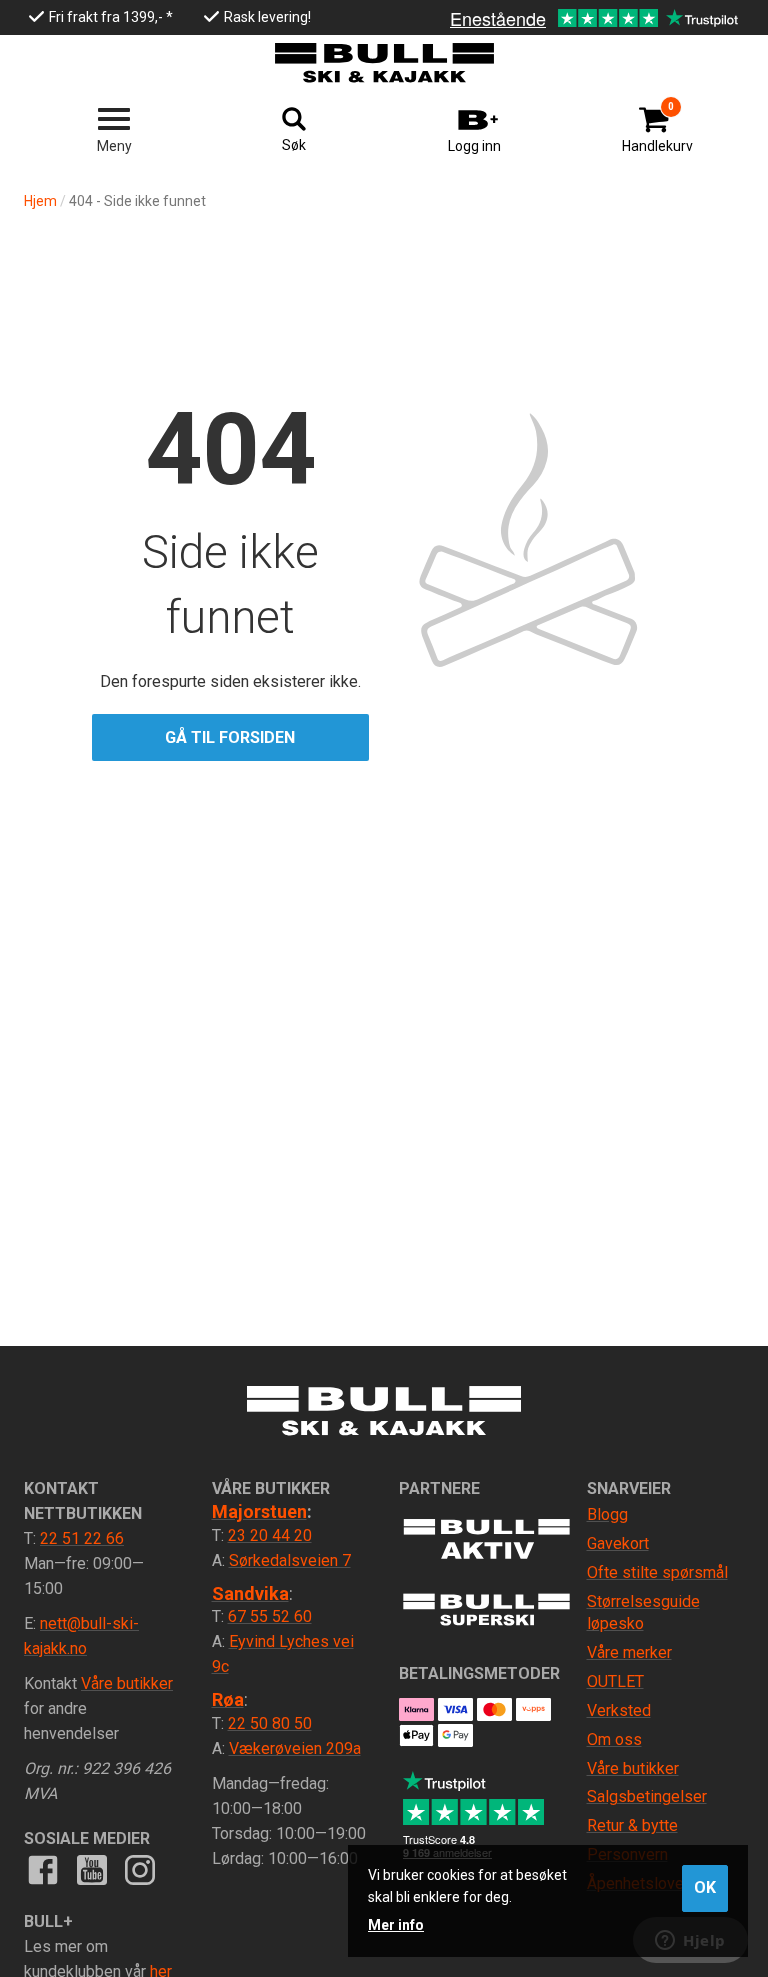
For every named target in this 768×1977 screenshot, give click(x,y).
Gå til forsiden (230, 737)
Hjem (40, 201)
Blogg (607, 1514)
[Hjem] (384, 63)
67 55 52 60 (270, 1616)
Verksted (619, 1710)
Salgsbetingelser (647, 1796)
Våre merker (629, 1652)
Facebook (43, 1870)
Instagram (140, 1870)
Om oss (614, 1739)
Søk (294, 145)
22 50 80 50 (270, 1723)
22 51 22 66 (82, 1538)
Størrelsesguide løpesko (643, 1613)
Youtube (91, 1870)
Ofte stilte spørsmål (657, 1572)
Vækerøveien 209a (295, 1748)
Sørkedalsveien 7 (290, 1560)
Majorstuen (259, 1511)
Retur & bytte (632, 1825)
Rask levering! (267, 17)
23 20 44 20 (270, 1535)
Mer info (396, 1925)
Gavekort (618, 1543)
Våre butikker (127, 1683)
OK (705, 1887)
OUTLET (615, 1681)
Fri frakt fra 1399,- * (111, 17)
